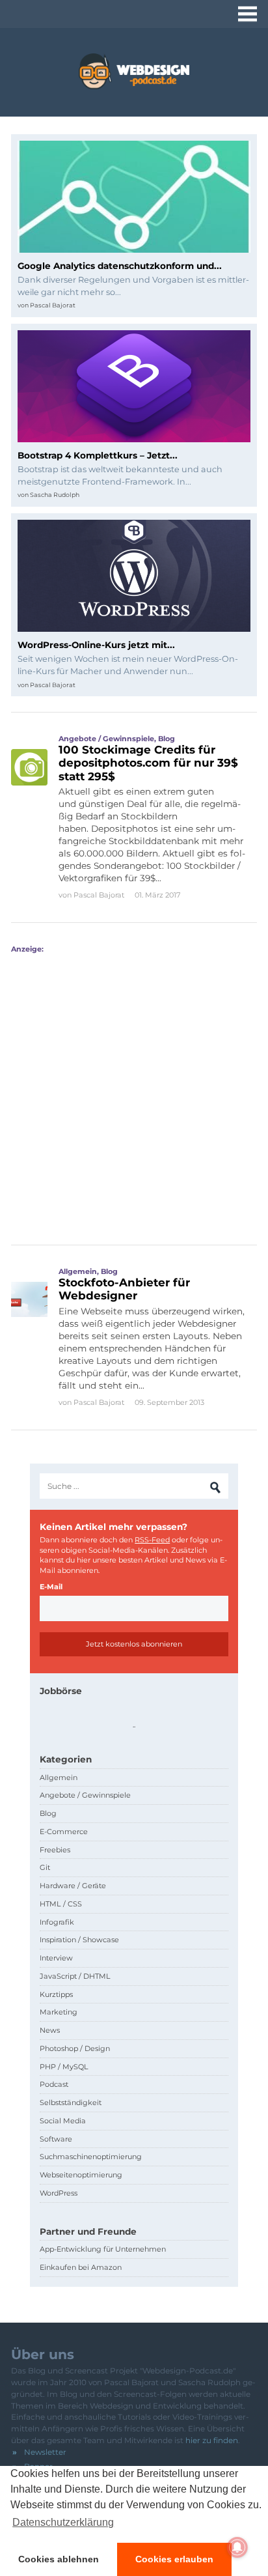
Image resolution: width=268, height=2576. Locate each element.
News (50, 2030)
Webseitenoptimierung (81, 2175)
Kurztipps (56, 1994)
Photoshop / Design (75, 2048)
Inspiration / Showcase (79, 1940)
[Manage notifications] (237, 2547)
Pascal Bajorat (53, 305)
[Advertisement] (134, 1088)
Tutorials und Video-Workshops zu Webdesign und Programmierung (134, 71)
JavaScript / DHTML (75, 1976)
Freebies (55, 1850)
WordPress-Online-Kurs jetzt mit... (96, 645)
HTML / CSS (61, 1904)
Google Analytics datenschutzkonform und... (120, 266)
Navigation (248, 14)
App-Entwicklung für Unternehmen (103, 2249)
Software (56, 2139)
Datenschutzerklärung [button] (63, 2522)
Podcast (54, 2084)
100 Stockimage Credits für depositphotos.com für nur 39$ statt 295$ (148, 763)
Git (45, 1867)
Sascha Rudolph (55, 495)
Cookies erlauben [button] (174, 2559)
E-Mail (51, 1587)
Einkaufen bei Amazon (81, 2267)
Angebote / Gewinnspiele (106, 739)
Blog (167, 739)
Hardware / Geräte (73, 1886)
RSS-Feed (152, 1540)
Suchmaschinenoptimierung (91, 2157)
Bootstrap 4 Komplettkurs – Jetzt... (98, 455)
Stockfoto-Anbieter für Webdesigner (124, 1289)
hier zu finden (212, 2440)
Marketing (59, 2012)
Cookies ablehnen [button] (59, 2559)
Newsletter (45, 2452)
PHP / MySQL (64, 2067)
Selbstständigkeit (71, 2102)
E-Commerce (64, 1832)
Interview (56, 1958)
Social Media (63, 2121)
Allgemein (78, 1271)
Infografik (57, 1922)
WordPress (59, 2193)
